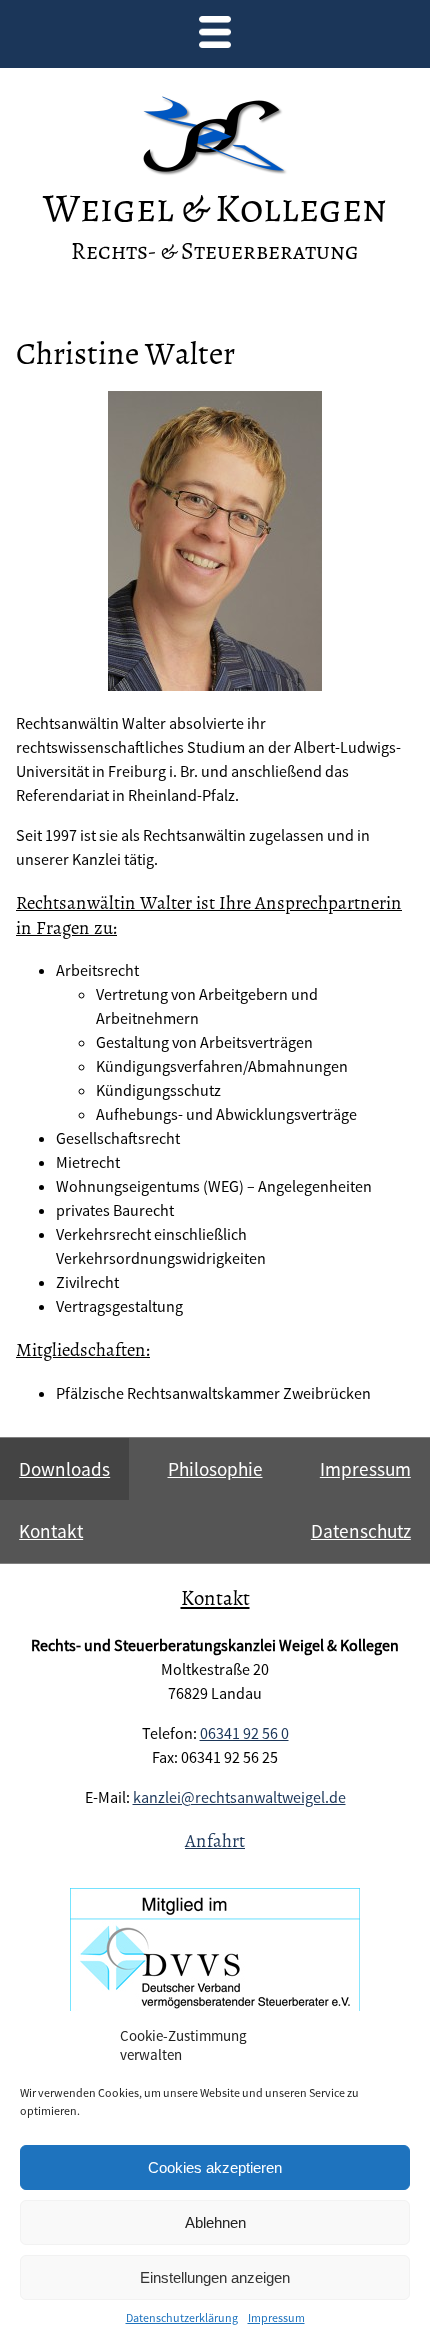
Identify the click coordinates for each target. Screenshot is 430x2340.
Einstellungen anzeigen (215, 2277)
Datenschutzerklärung (182, 2317)
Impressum (276, 2317)
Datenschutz (361, 1531)
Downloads (64, 1469)
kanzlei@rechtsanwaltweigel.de (239, 1797)
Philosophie (215, 1469)
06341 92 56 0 (244, 1733)
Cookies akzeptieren (215, 2167)
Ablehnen (215, 2222)
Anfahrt (215, 1840)
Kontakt (51, 1531)
